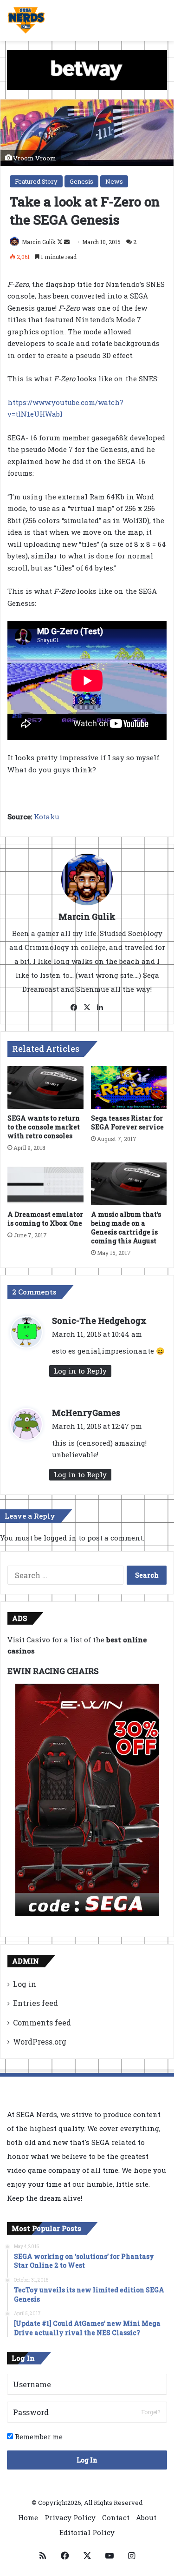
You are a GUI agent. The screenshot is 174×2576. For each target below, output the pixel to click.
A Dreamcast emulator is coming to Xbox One (45, 1219)
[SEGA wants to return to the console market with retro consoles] (45, 1088)
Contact (116, 2517)
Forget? (151, 2412)
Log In (87, 2460)
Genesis (81, 181)
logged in (60, 1538)
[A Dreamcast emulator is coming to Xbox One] (45, 1184)
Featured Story (36, 181)
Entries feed (35, 2003)
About (146, 2517)
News (114, 181)
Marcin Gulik (39, 242)
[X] (87, 1008)
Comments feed (42, 2022)
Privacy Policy (70, 2517)
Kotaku (47, 817)
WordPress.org (40, 2042)
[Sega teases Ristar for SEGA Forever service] (129, 1088)
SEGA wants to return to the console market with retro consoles (44, 1127)
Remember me (38, 2437)
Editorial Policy (87, 2532)
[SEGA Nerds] (26, 20)
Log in (25, 1984)
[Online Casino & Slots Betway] (87, 69)
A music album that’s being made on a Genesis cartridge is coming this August (126, 1228)
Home (28, 2517)
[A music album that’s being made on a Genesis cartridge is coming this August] (129, 1184)
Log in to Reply (80, 1371)
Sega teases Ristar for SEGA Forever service (127, 1122)
